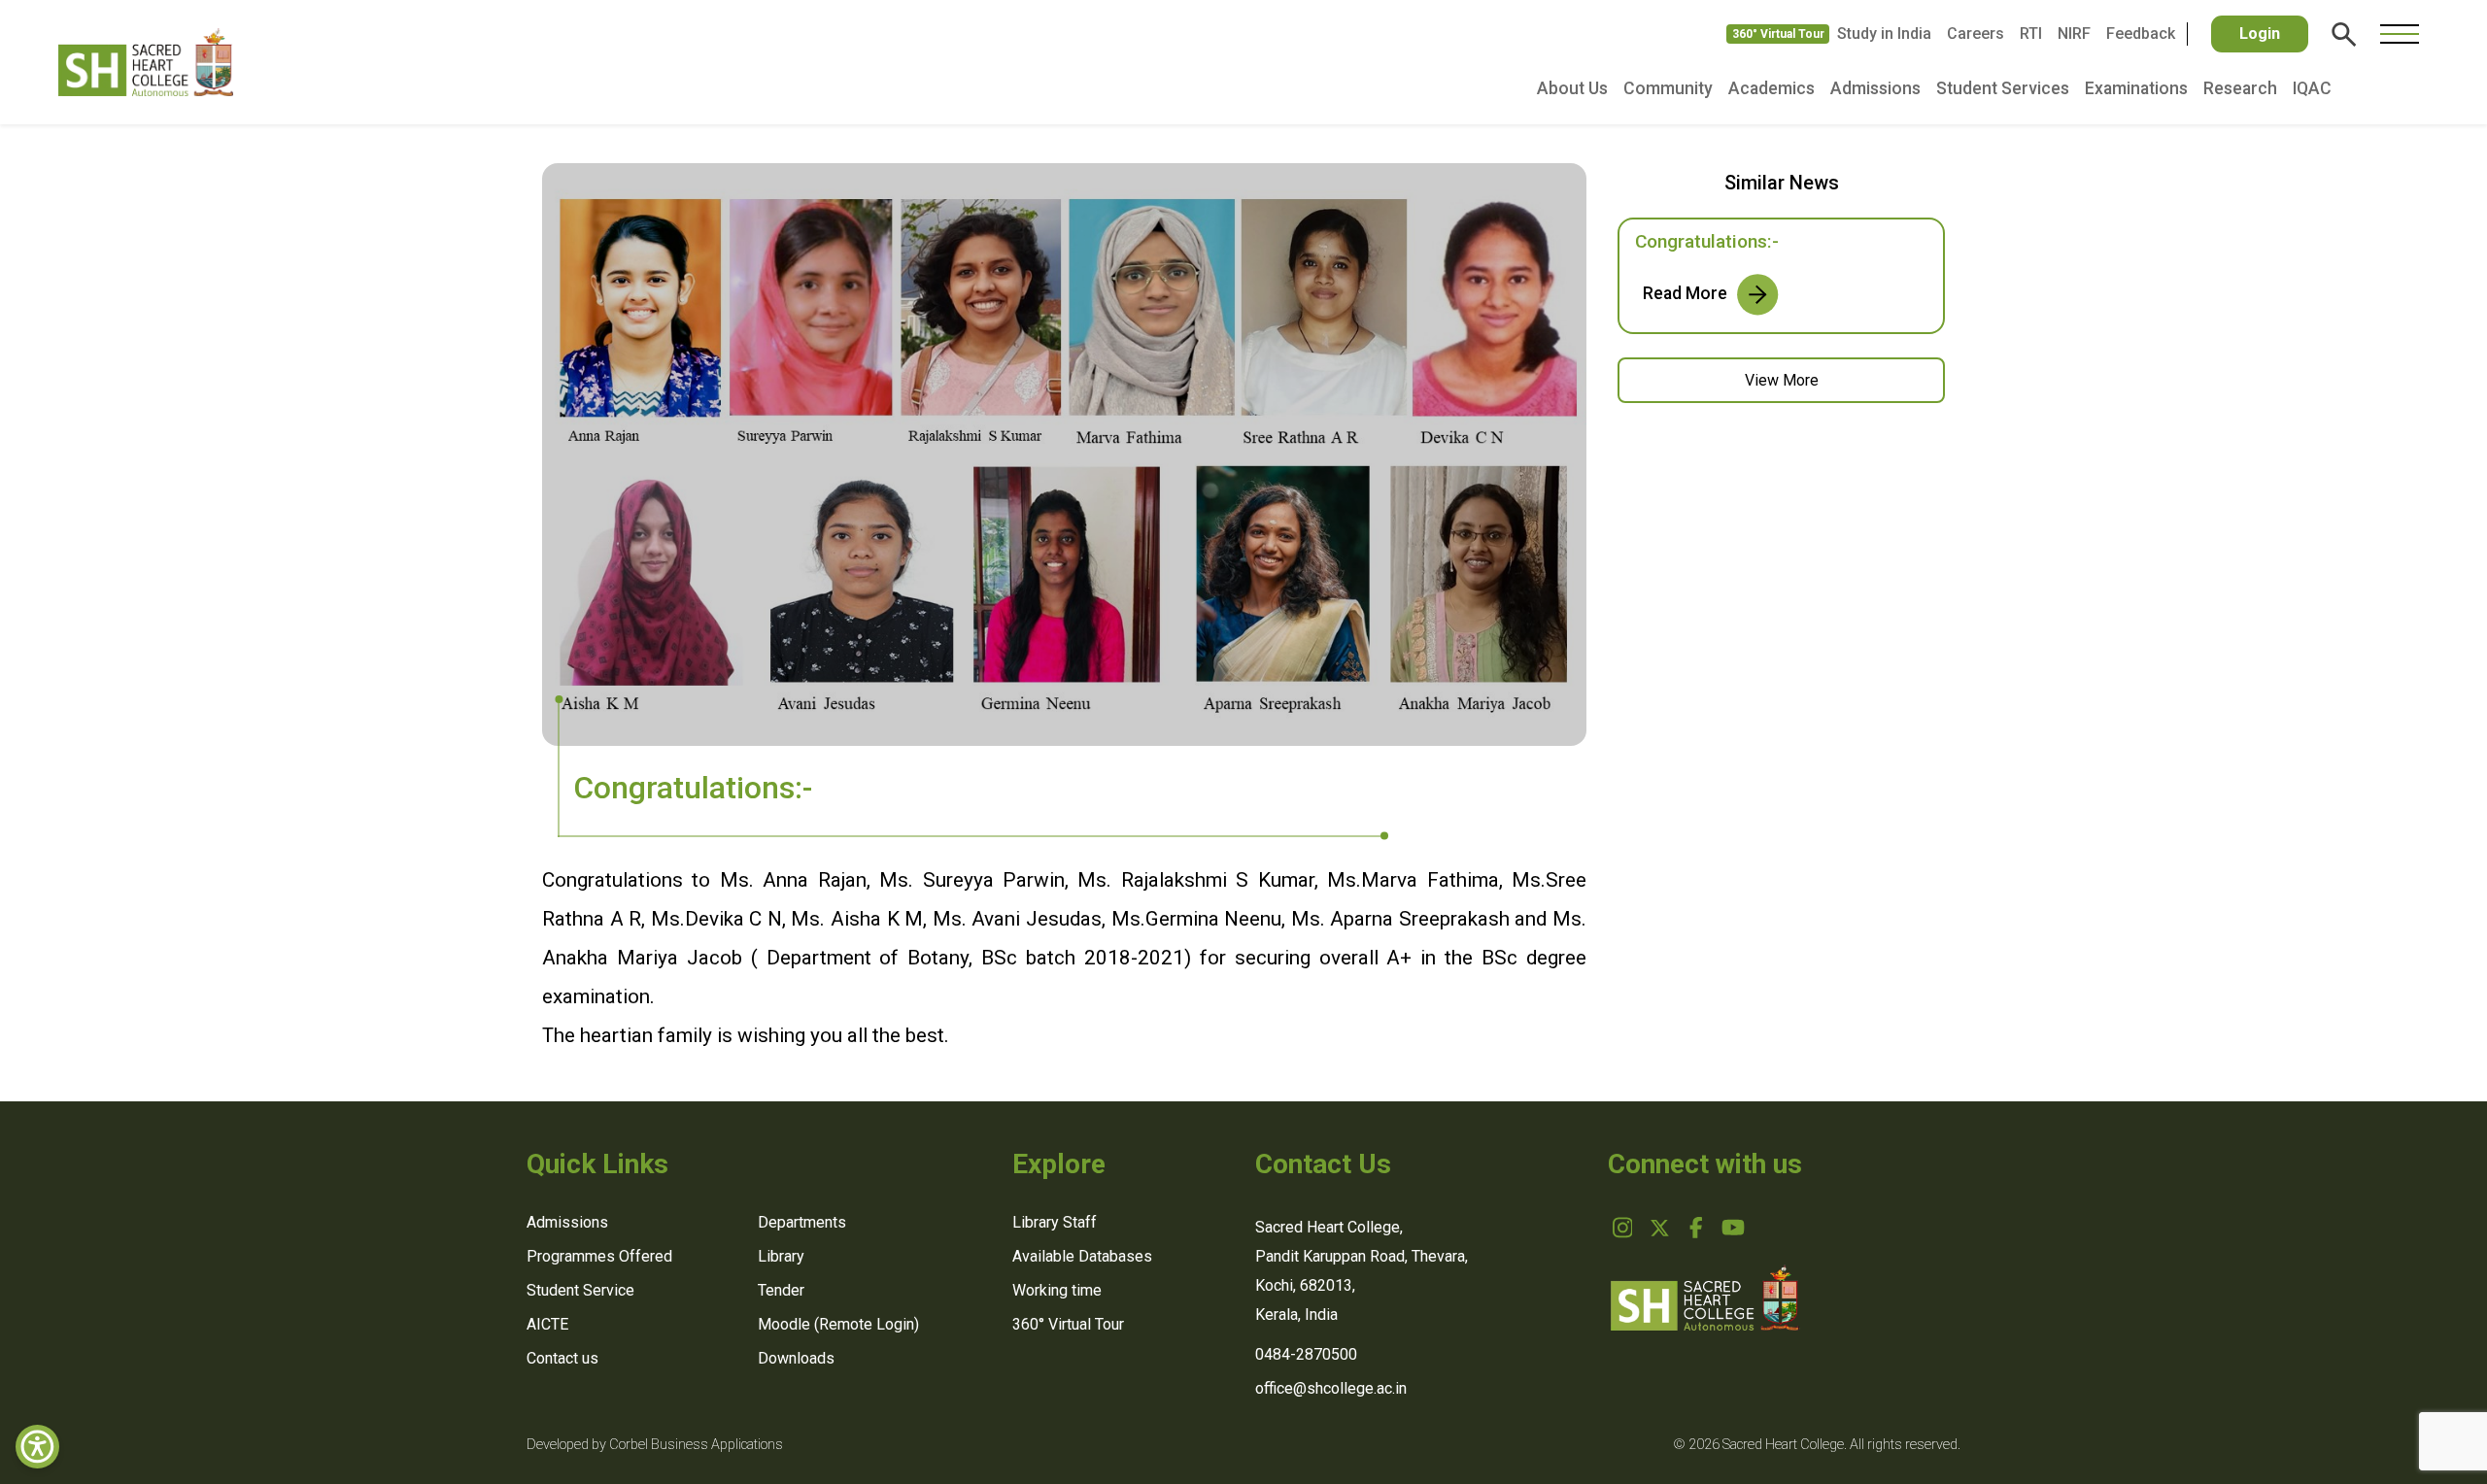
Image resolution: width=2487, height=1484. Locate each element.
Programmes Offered (599, 1256)
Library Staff (1055, 1222)
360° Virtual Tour (1778, 34)
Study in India (1884, 34)
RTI (2031, 34)
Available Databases (1082, 1256)
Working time (1057, 1290)
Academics (1772, 88)
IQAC (2312, 88)
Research (2240, 88)
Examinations (2136, 88)
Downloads (796, 1358)
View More (1782, 380)
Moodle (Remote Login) (838, 1324)
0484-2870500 (1306, 1354)
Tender (781, 1290)
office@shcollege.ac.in (1331, 1388)
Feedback (2141, 34)
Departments (802, 1222)
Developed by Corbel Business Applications (655, 1445)
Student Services (2003, 88)
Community (1668, 88)
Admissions (1875, 88)
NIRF (2074, 34)
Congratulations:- (1707, 241)
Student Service (580, 1290)
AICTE (547, 1324)
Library (781, 1256)
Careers (1976, 34)
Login (2260, 34)
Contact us (562, 1358)
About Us (1572, 88)
